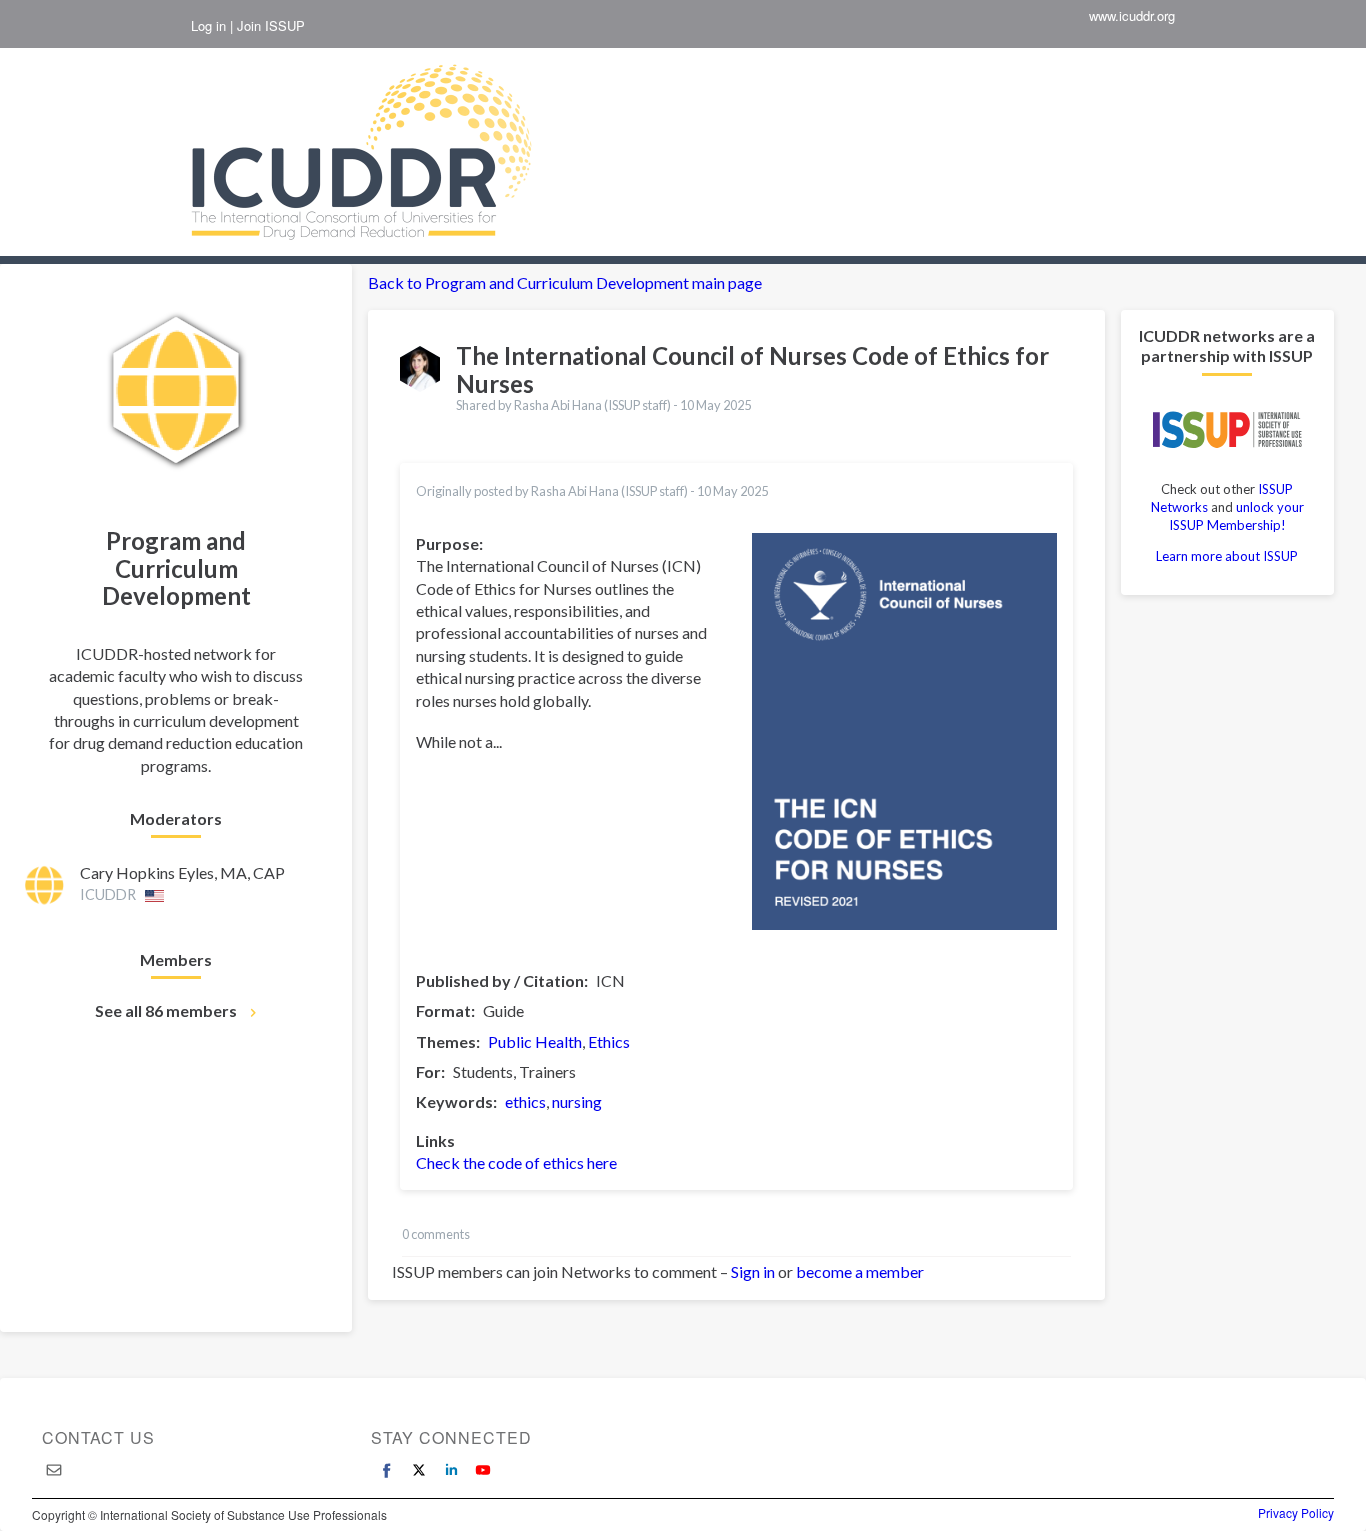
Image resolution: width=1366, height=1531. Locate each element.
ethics (525, 1101)
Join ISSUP (271, 26)
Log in (208, 26)
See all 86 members (166, 1010)
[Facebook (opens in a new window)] (387, 1470)
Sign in (753, 1271)
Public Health (535, 1041)
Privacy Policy (1296, 1513)
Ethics (609, 1041)
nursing (577, 1101)
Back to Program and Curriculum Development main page (565, 282)
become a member (860, 1271)
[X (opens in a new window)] (419, 1470)
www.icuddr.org (1132, 16)
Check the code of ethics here (516, 1162)
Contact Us (98, 1437)
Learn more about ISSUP (1227, 556)
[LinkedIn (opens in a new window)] (451, 1470)
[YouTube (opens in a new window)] (483, 1470)
